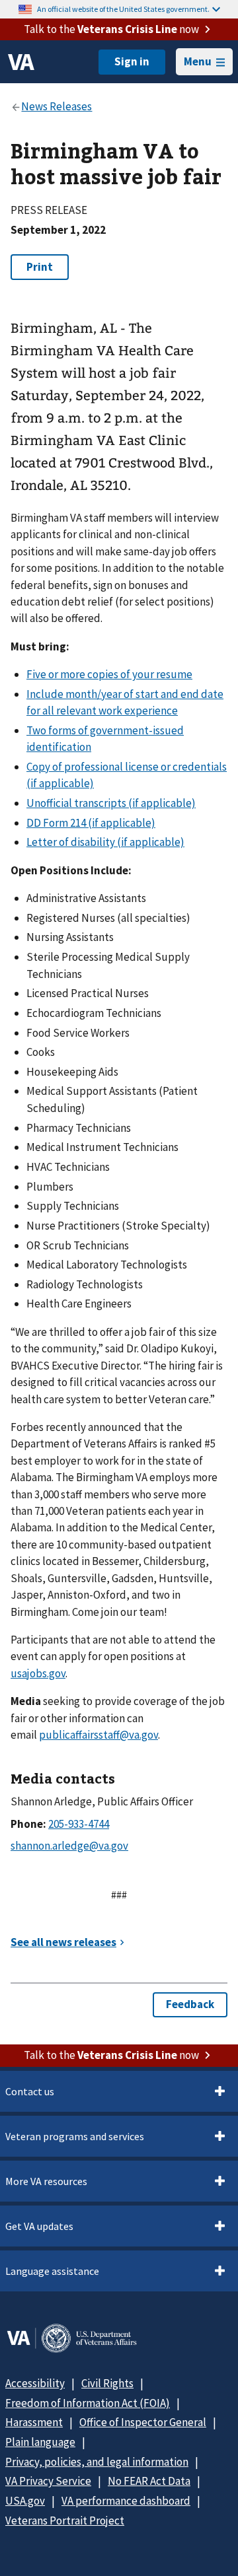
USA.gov (25, 2501)
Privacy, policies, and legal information (97, 2462)
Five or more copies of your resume (109, 674)
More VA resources (46, 2181)
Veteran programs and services (75, 2136)
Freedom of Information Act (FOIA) (88, 2403)
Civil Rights (107, 2383)
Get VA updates (39, 2226)
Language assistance (52, 2271)
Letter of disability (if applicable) (105, 842)
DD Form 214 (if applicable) (91, 823)
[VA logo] (21, 62)
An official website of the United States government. (123, 9)
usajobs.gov (38, 1673)
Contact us (30, 2091)
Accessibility (35, 2383)
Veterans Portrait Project (65, 2521)
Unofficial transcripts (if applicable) (111, 803)
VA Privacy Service (48, 2481)
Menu (198, 61)
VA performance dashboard (126, 2501)
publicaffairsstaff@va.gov (99, 1735)
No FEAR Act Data (149, 2481)
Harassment (34, 2422)
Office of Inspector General (143, 2422)
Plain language (40, 2442)
